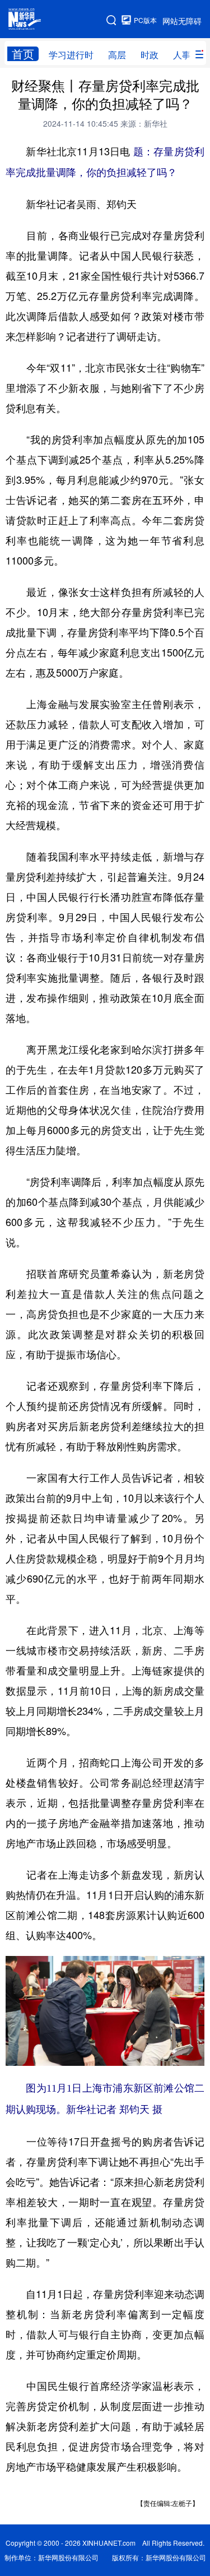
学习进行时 (71, 55)
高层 (117, 55)
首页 (23, 54)
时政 (150, 55)
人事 (182, 55)
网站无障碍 (182, 21)
